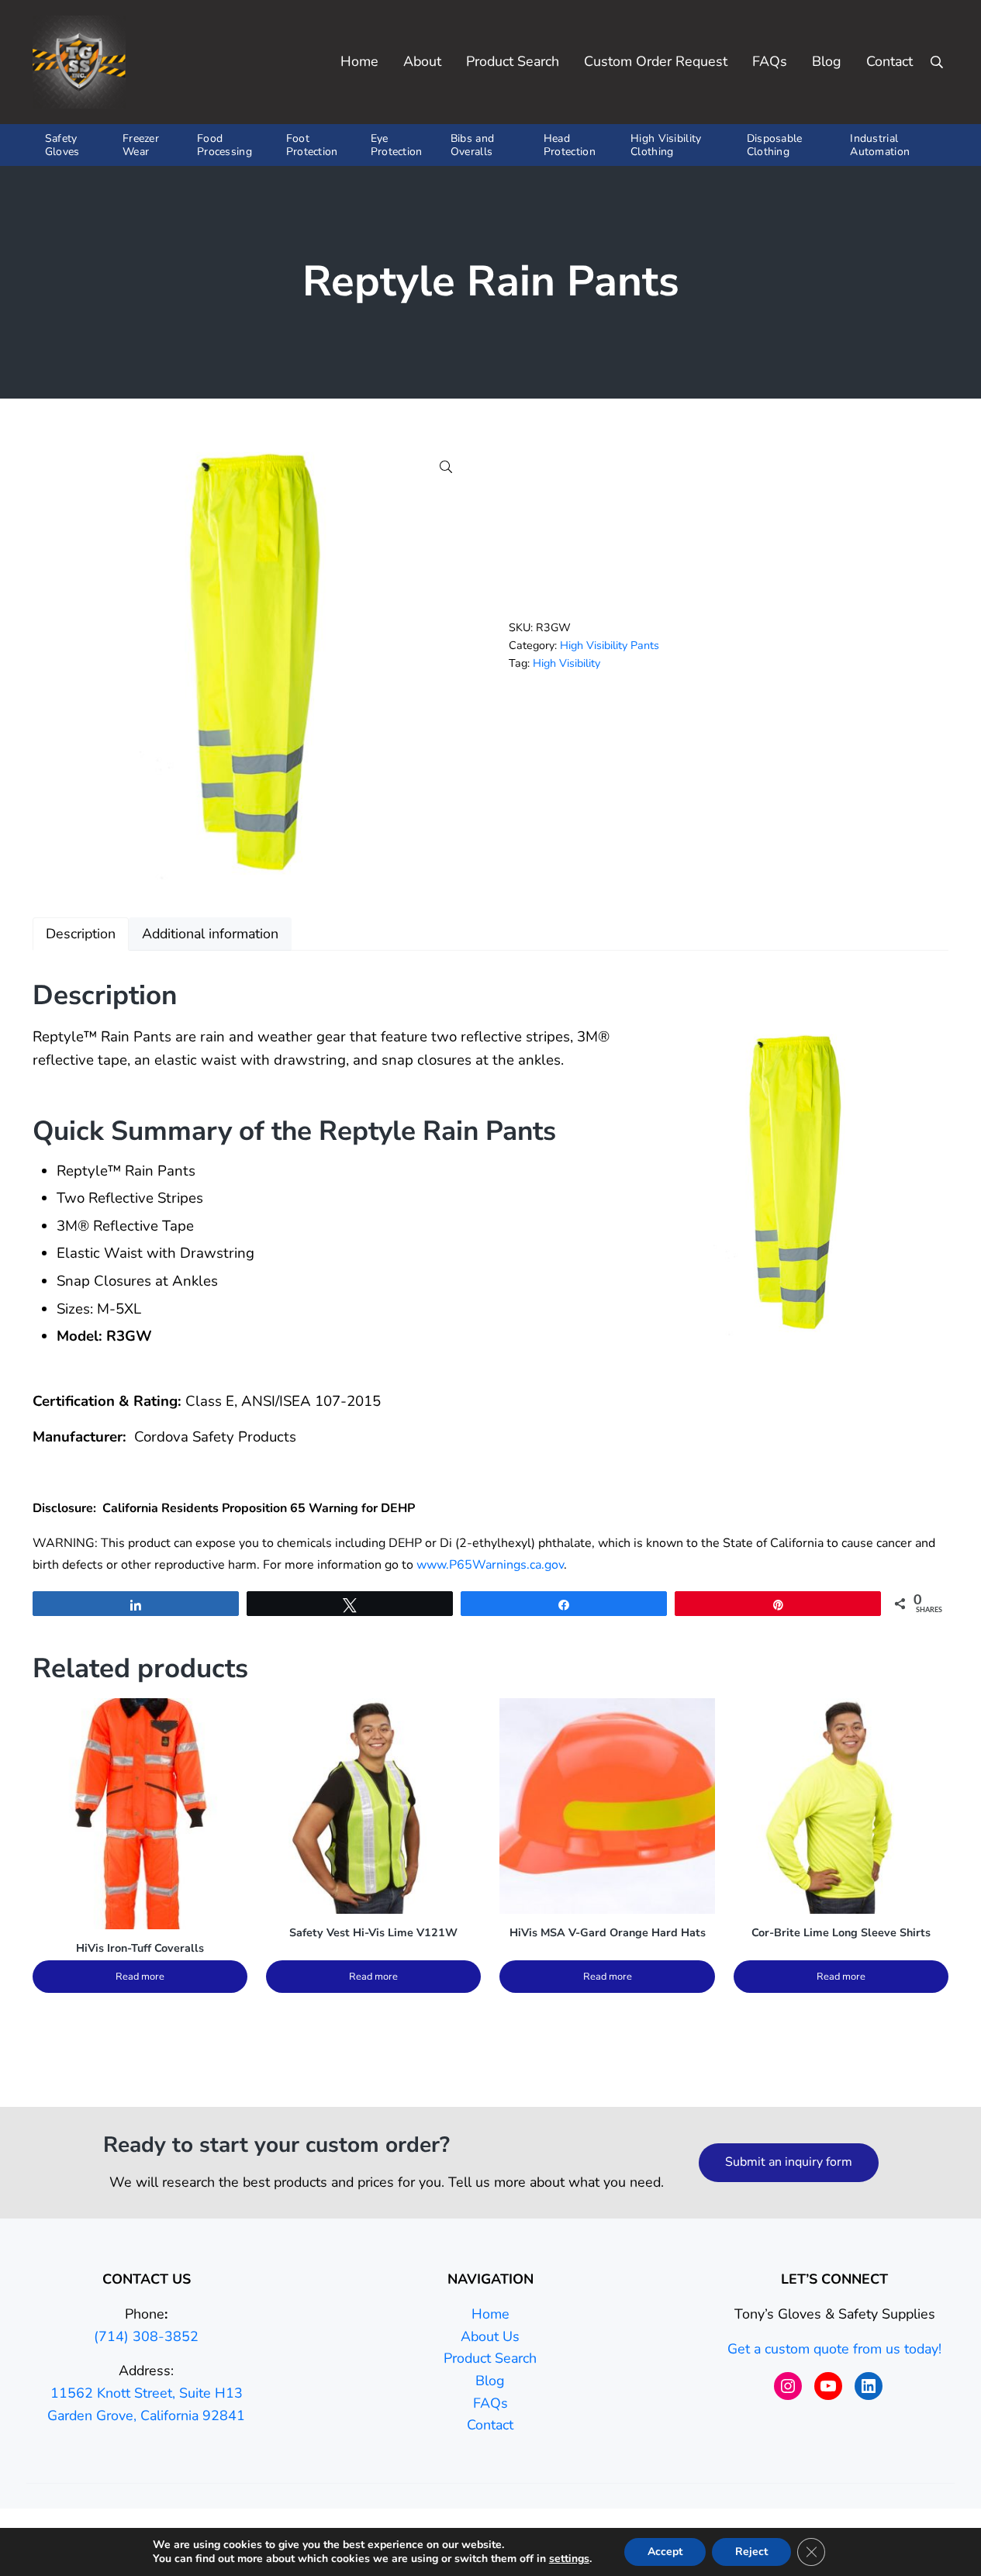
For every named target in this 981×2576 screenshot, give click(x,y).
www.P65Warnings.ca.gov (490, 1565)
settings (569, 2559)
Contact (490, 2425)
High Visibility (566, 663)
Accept (665, 2552)
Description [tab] (81, 934)
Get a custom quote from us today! (834, 2349)
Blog (490, 2381)
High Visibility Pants (610, 646)
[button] (446, 467)
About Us (490, 2336)
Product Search (490, 2358)
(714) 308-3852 (146, 2336)
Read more (140, 1977)
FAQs (490, 2403)
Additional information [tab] (210, 934)
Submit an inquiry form (789, 2162)
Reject (751, 2552)
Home (490, 2314)
